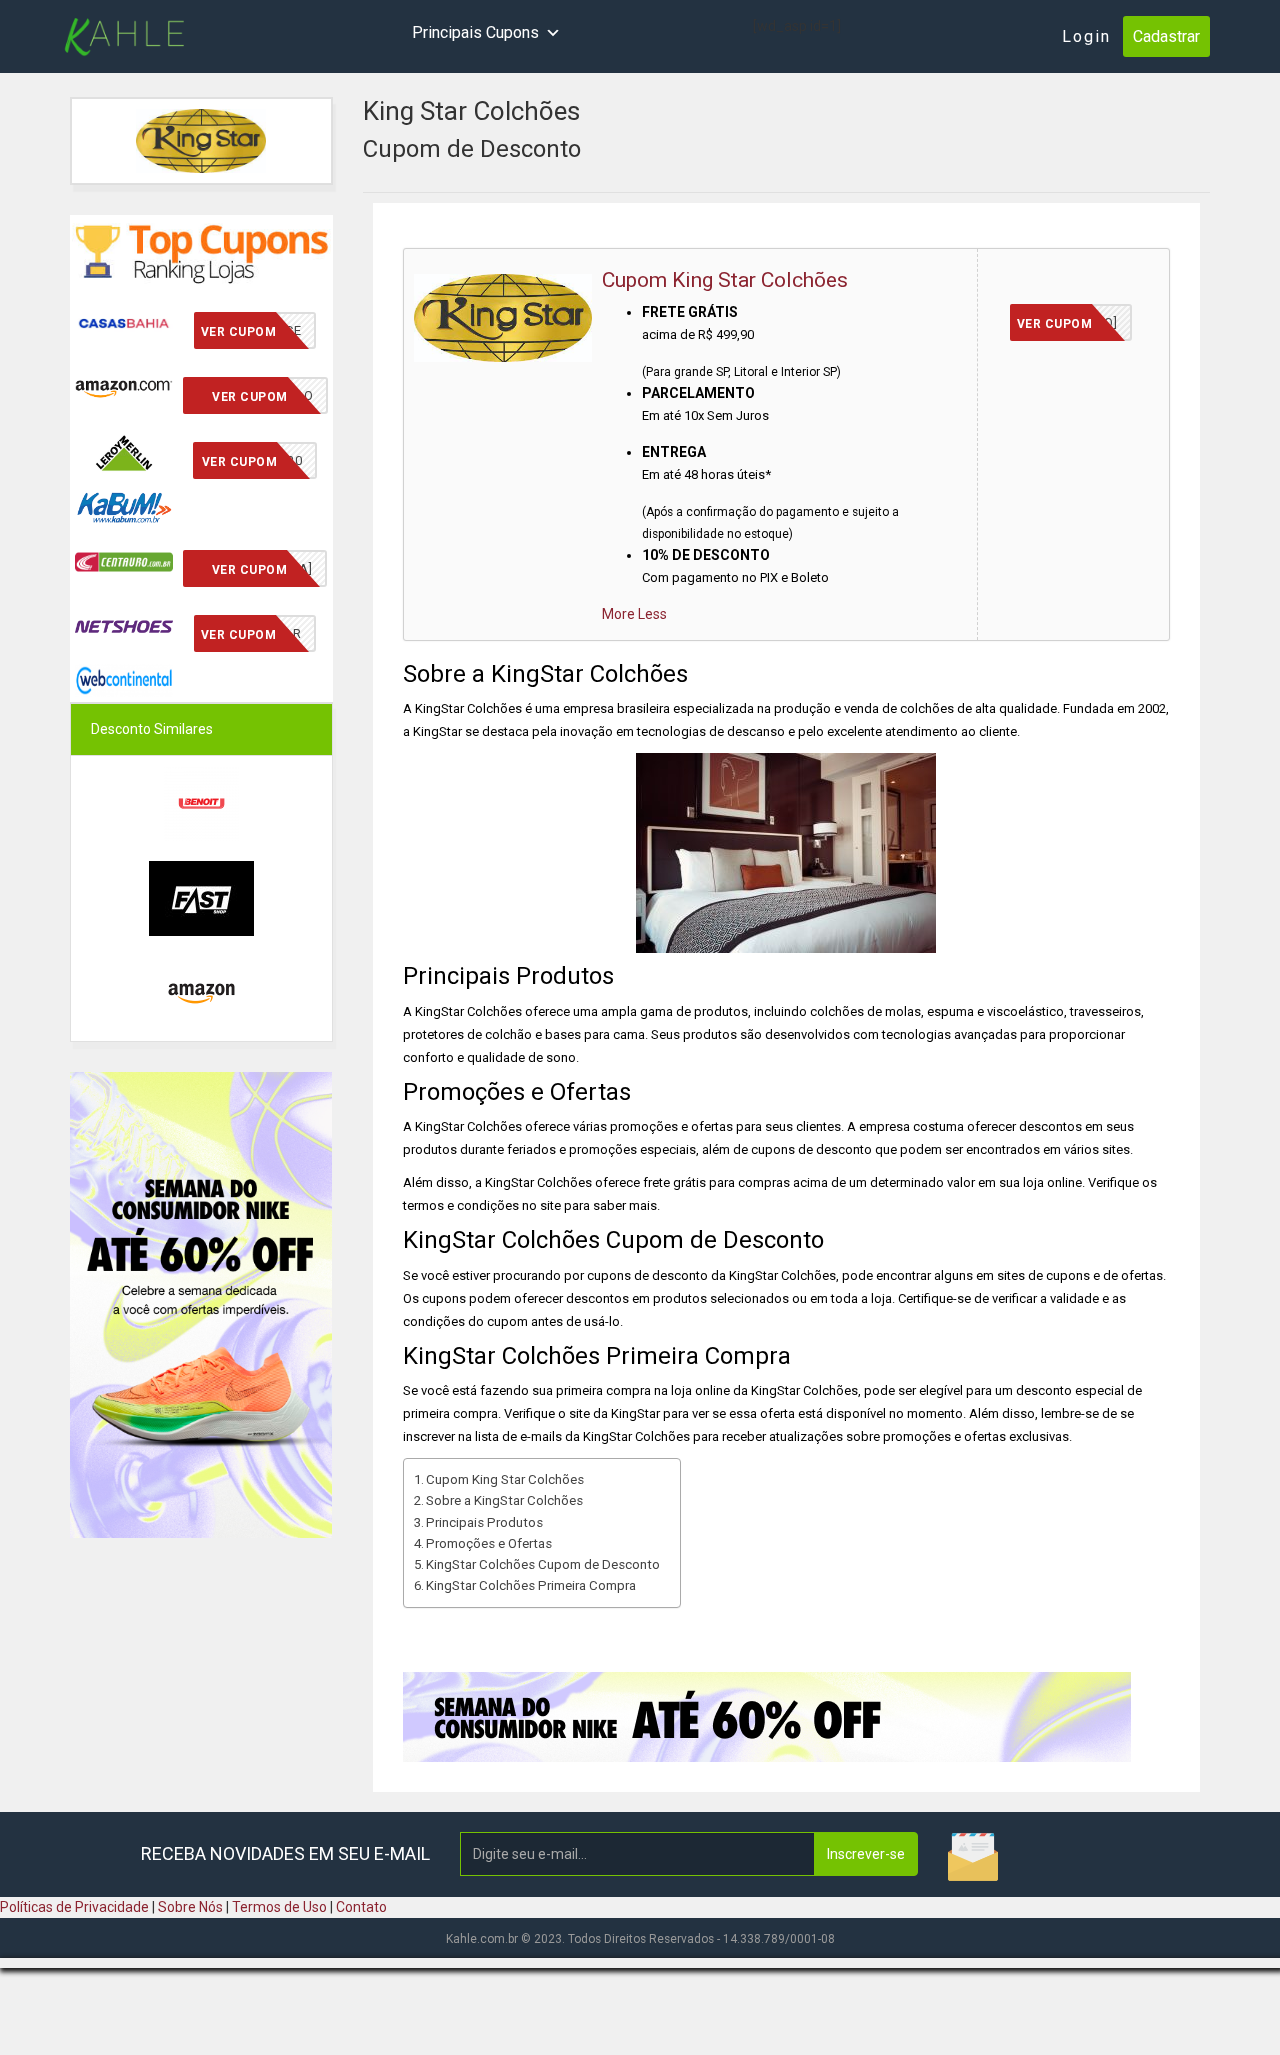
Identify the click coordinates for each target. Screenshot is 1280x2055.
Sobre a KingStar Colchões (504, 1500)
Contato (361, 1907)
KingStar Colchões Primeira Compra (531, 1585)
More (618, 614)
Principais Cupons (475, 32)
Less (652, 614)
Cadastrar (1166, 36)
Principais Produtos (484, 1522)
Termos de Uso (279, 1907)
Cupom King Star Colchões (725, 280)
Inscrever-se (866, 1854)
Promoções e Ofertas (489, 1543)
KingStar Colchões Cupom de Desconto (543, 1564)
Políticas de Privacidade (74, 1907)
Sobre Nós (190, 1907)
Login (1086, 36)
